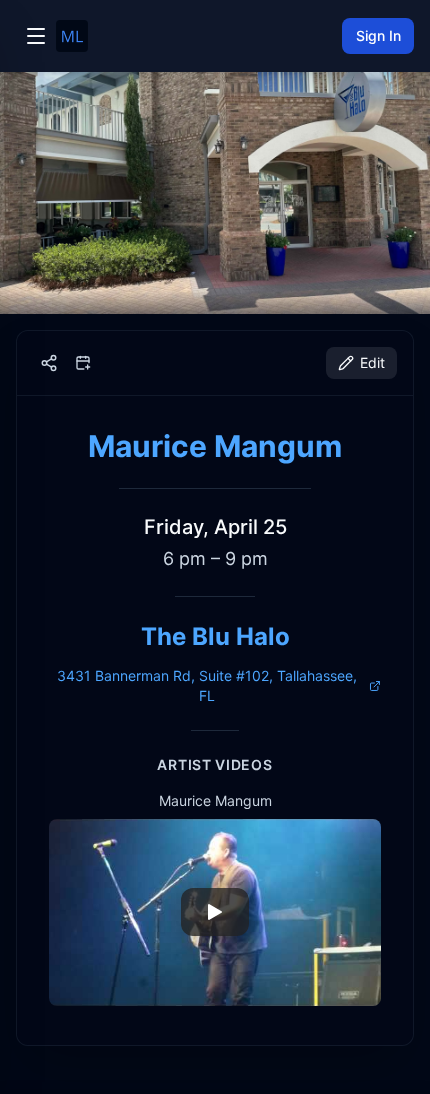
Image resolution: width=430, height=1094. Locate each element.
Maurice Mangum (215, 446)
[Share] (49, 363)
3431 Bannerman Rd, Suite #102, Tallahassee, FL (207, 685)
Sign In (378, 35)
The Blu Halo (215, 636)
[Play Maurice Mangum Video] (215, 912)
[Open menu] (36, 36)
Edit (372, 362)
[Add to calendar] (83, 363)
